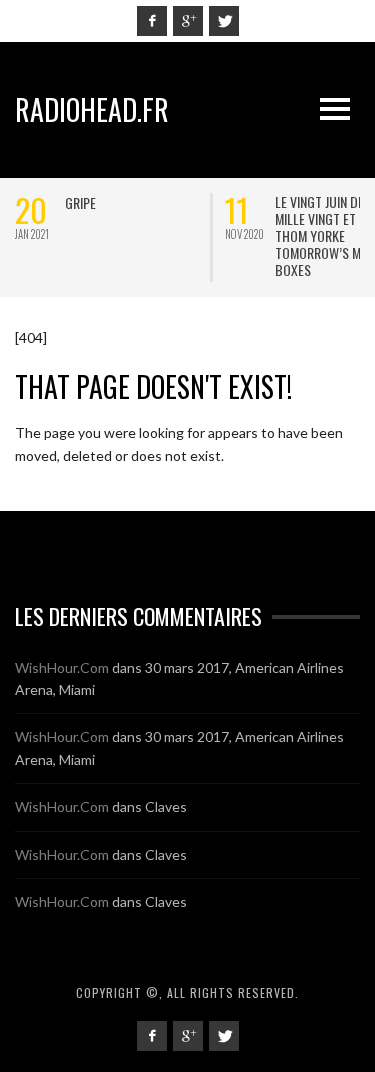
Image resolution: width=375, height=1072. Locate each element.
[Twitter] (224, 21)
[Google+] (188, 21)
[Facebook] (152, 21)
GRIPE (80, 202)
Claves (166, 806)
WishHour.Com (62, 667)
